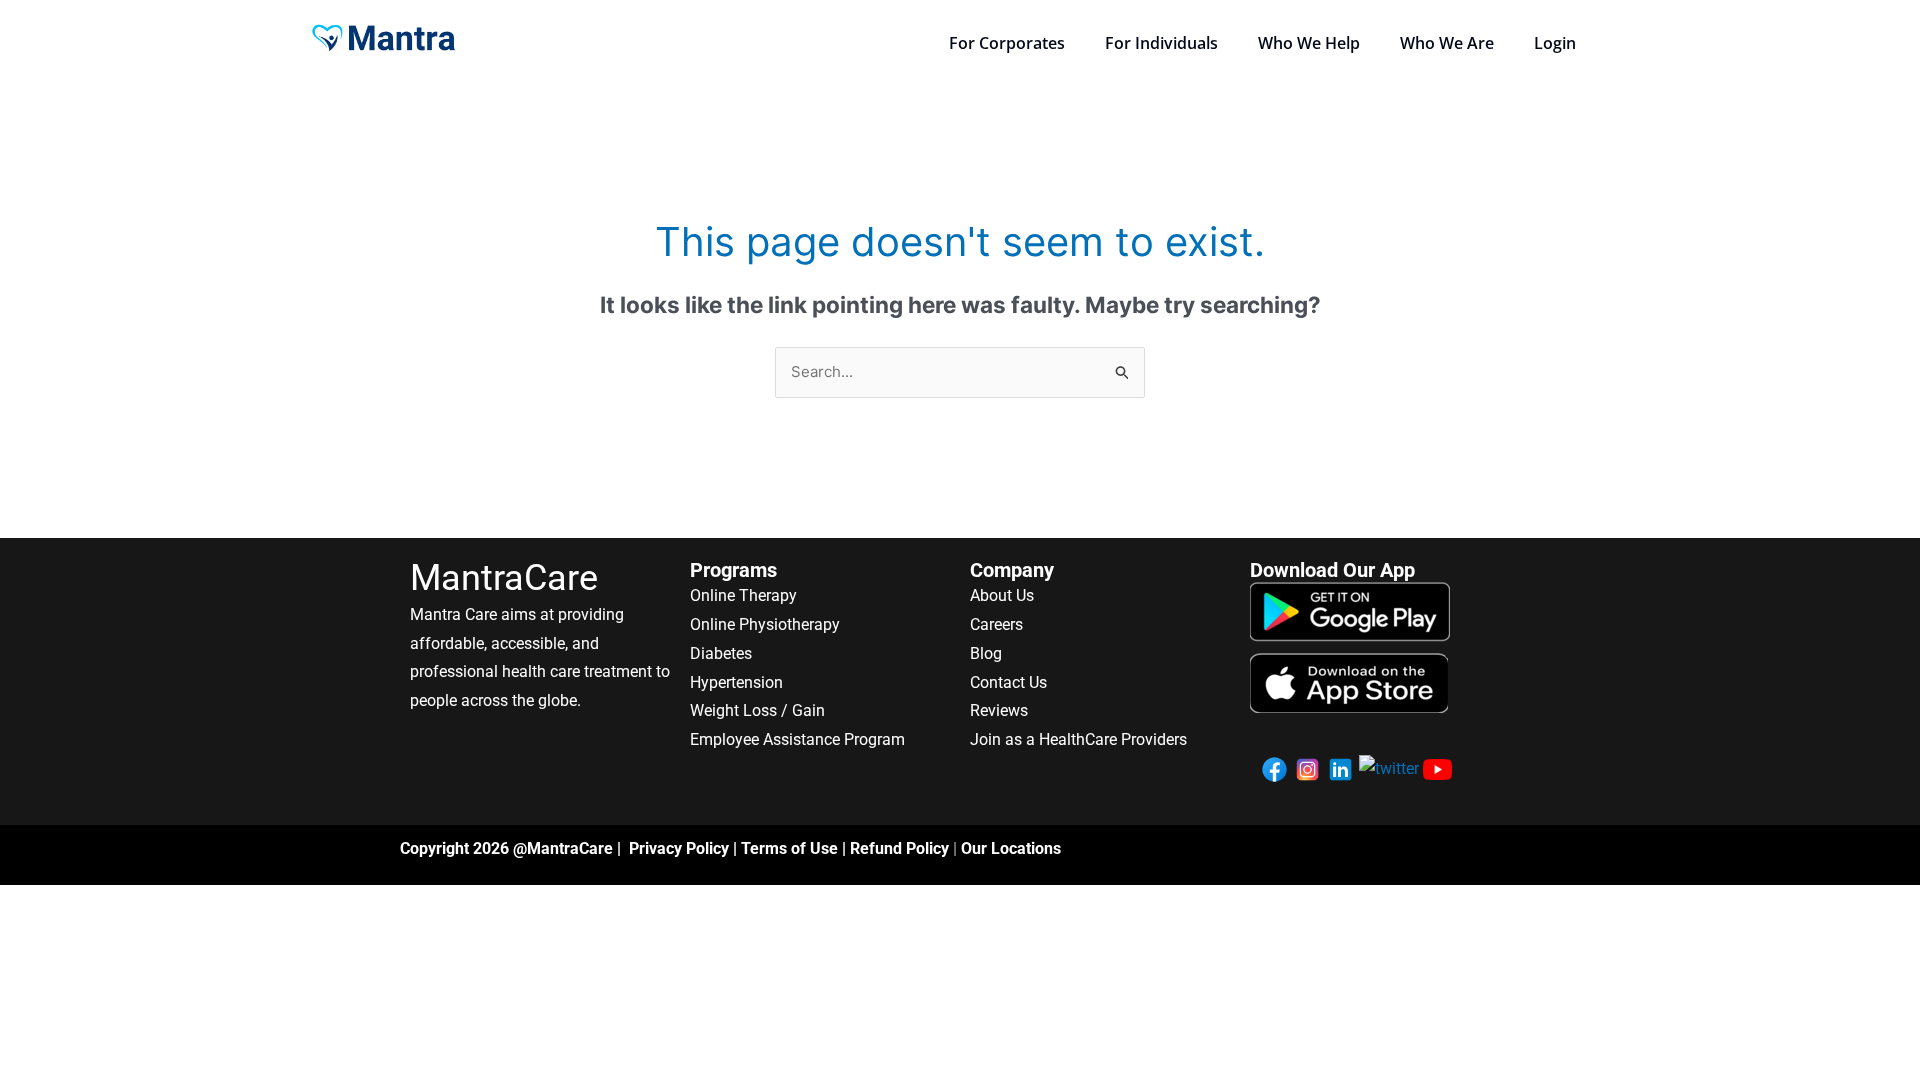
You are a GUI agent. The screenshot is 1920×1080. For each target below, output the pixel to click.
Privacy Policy (679, 848)
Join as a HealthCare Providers (1078, 739)
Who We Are (1447, 43)
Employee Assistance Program (797, 739)
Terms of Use (789, 848)
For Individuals (1161, 43)
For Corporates (1007, 43)
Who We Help (1309, 43)
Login (1555, 43)
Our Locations (1011, 848)
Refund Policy (899, 848)
